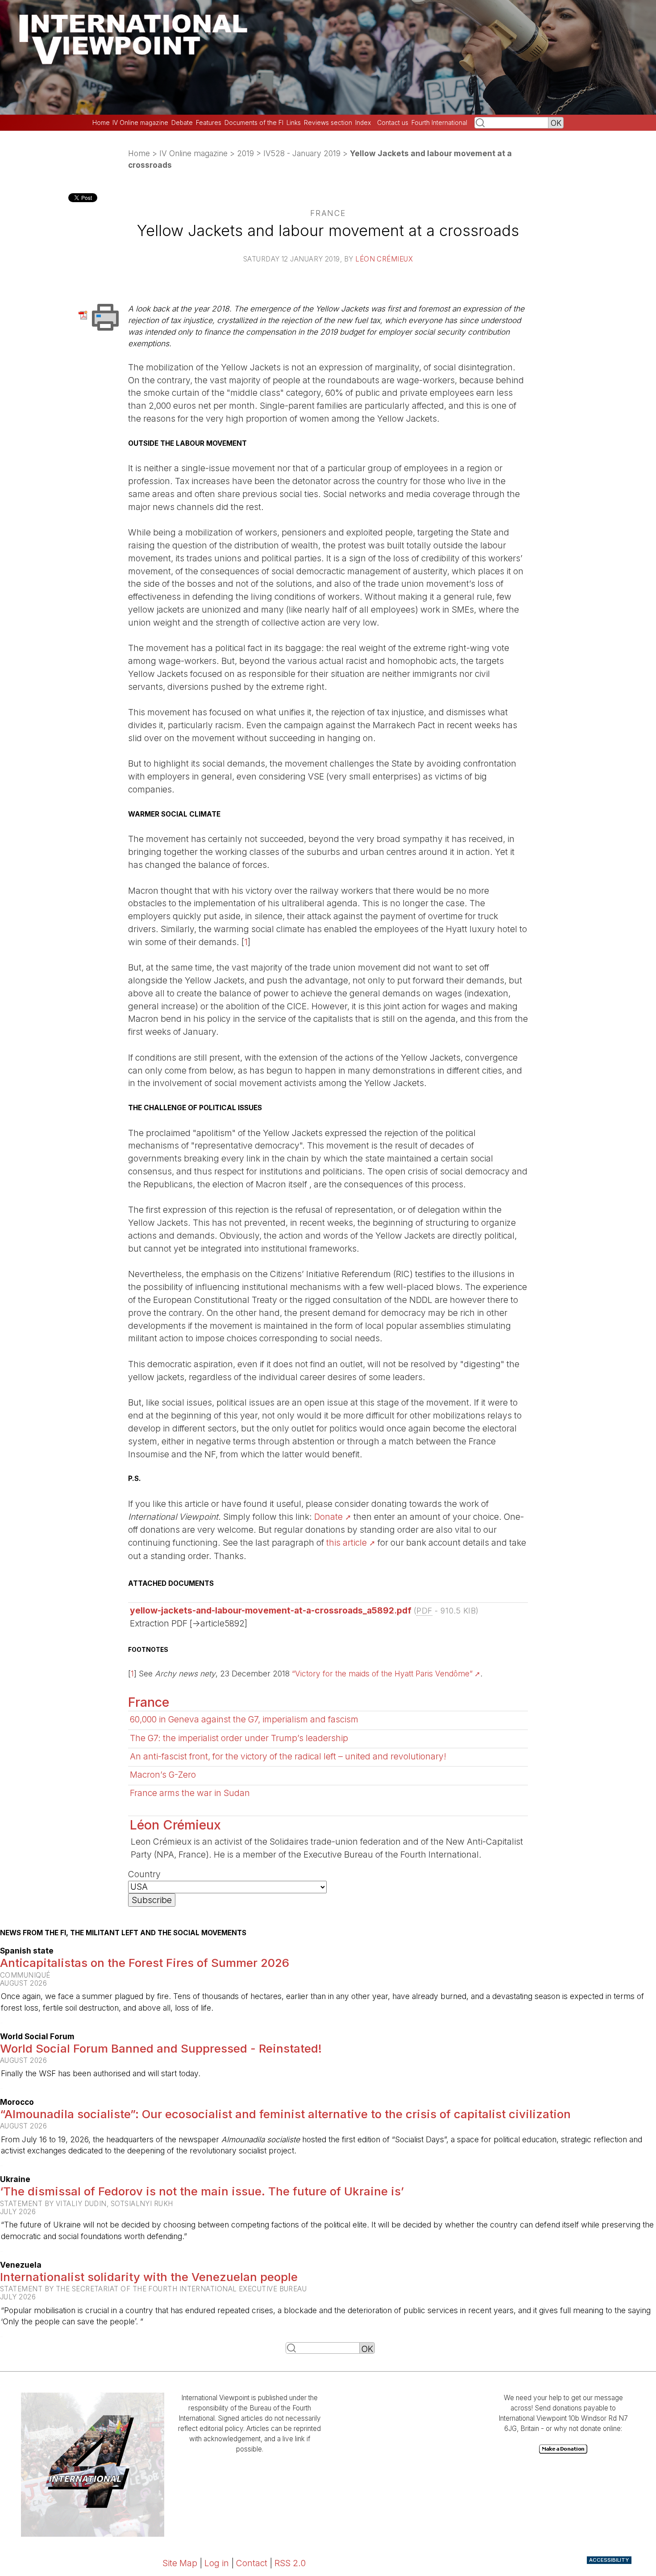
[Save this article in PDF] (85, 314)
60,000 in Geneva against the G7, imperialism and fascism (244, 1719)
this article (347, 1543)
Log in (217, 2563)
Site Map (180, 2563)
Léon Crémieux (384, 259)
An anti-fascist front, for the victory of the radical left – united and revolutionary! (288, 1756)
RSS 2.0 (290, 2563)
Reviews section (328, 123)
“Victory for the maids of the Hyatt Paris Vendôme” (382, 1674)
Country (144, 1874)
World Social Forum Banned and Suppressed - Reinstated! (161, 2048)
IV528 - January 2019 (302, 153)
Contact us (393, 123)
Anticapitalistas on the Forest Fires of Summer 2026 (145, 1963)
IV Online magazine (140, 123)
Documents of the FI (254, 123)
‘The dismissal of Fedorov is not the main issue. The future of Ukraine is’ (202, 2191)
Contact (252, 2563)
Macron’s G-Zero (163, 1775)
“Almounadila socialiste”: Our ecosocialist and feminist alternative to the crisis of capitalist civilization (285, 2114)
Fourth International (439, 123)
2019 (245, 153)
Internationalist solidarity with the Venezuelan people (149, 2277)
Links (294, 123)
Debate (182, 123)
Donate (328, 1517)
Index (363, 123)
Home (101, 123)
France (149, 1702)
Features (209, 123)
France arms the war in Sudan (190, 1793)
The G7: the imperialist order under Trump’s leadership (239, 1738)
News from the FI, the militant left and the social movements (123, 1933)
